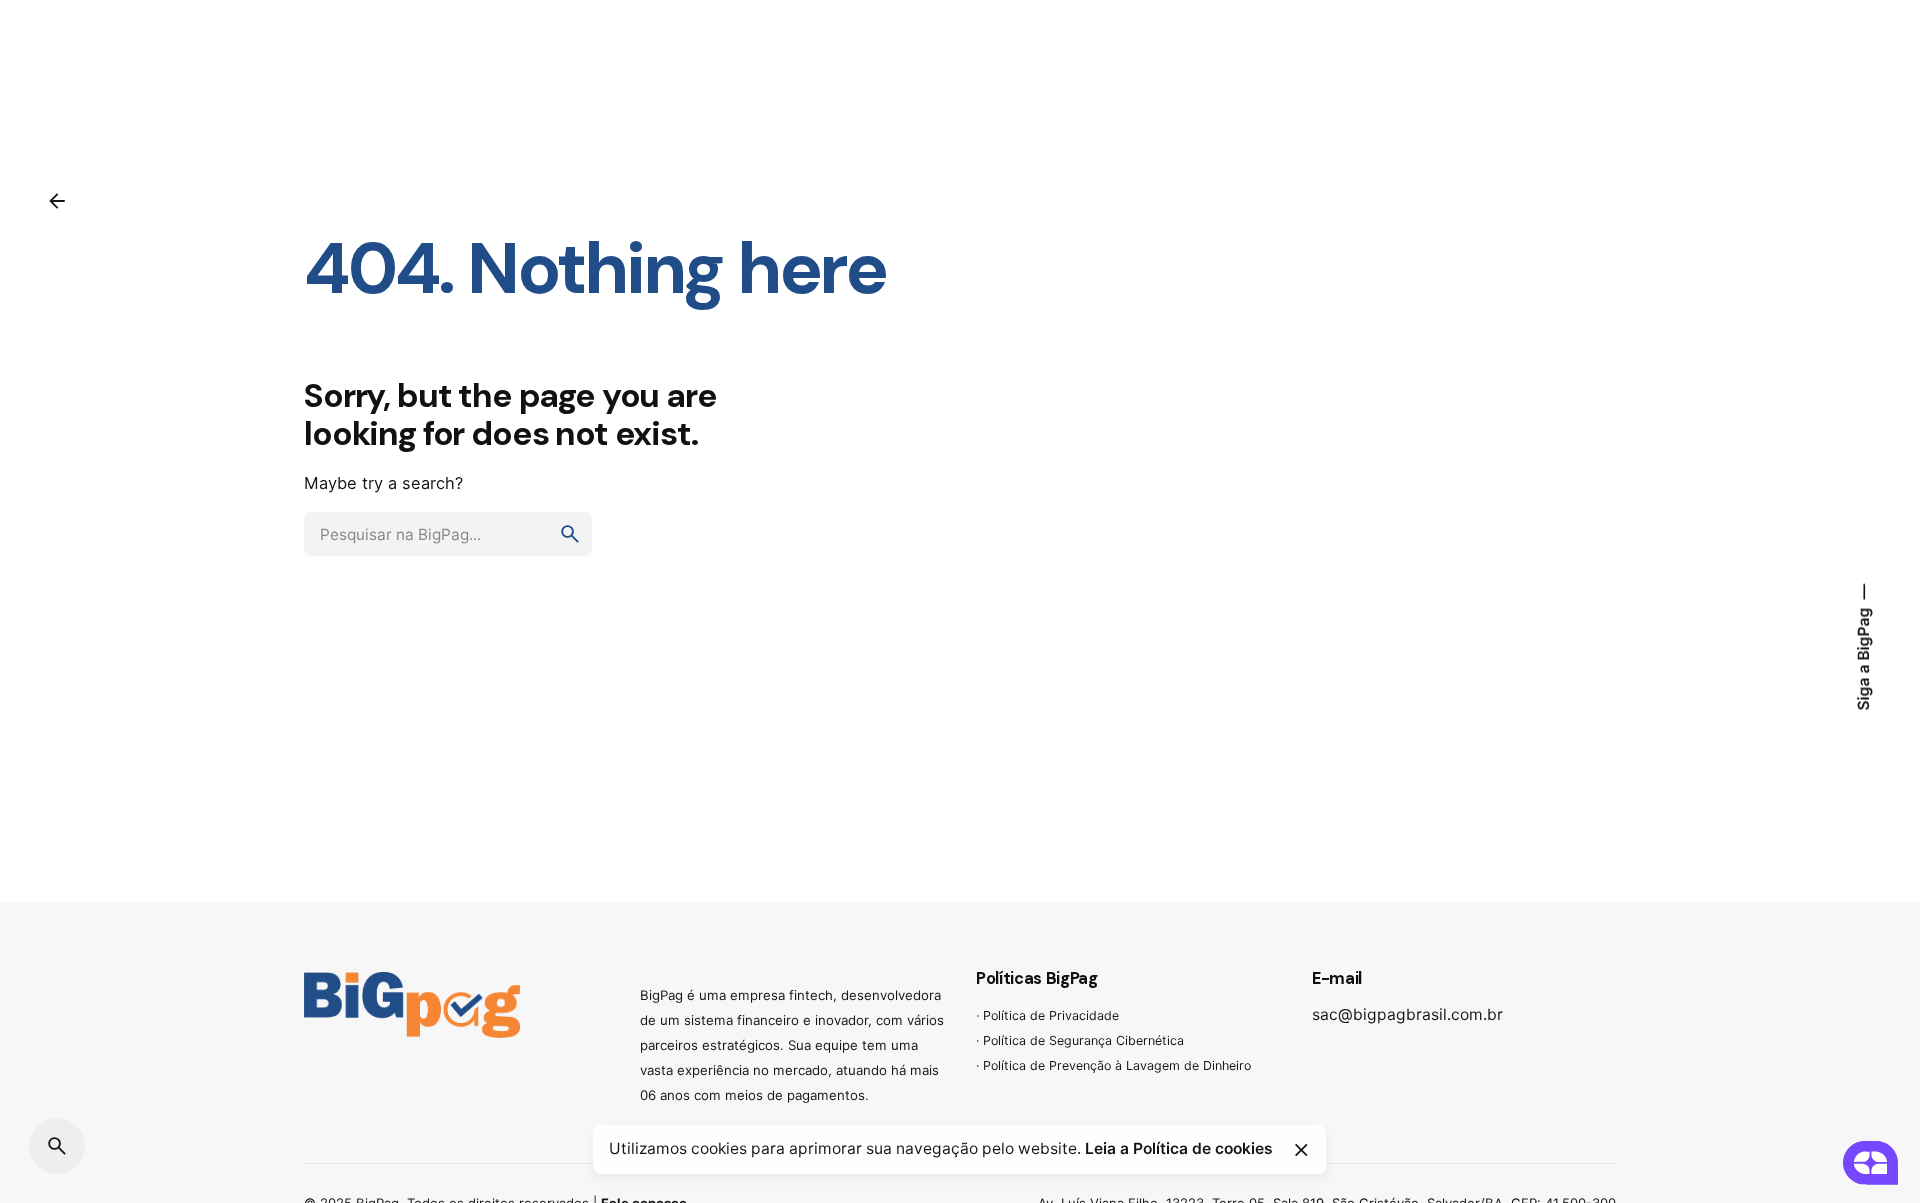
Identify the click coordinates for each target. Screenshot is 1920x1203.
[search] (570, 534)
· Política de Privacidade (1047, 1015)
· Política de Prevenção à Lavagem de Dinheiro (1113, 1065)
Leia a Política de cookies (1179, 1148)
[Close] (1301, 1150)
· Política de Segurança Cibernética (1080, 1040)
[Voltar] (57, 201)
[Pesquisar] (57, 1146)
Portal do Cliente (1802, 72)
